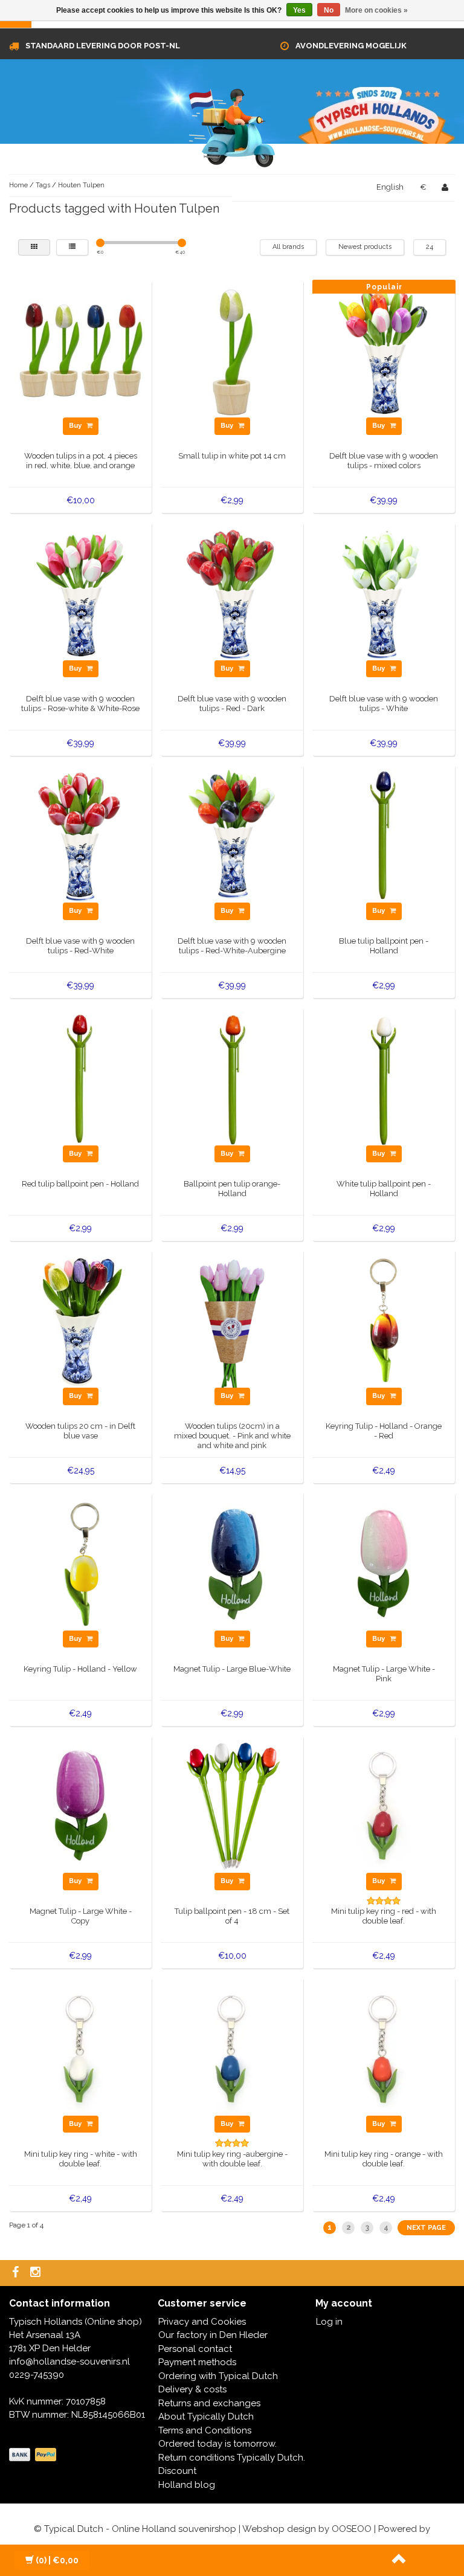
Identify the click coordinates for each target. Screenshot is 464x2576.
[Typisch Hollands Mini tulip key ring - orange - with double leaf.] (384, 2048)
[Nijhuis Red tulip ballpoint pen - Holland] (81, 1078)
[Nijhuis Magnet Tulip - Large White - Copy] (81, 1806)
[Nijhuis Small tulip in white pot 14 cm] (232, 350)
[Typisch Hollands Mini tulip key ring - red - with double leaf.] (384, 1806)
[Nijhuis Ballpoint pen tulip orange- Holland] (232, 1078)
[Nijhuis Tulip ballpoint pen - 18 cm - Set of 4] (232, 1806)
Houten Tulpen (81, 185)
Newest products (365, 247)
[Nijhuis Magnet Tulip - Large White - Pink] (384, 1563)
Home (18, 185)
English (390, 187)
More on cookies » (376, 10)
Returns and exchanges (209, 2403)
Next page (426, 2228)
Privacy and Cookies (202, 2322)
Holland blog (187, 2485)
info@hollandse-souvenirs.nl (69, 2362)
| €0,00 (57, 2560)
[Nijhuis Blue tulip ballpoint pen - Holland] (384, 836)
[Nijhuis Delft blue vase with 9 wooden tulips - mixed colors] (384, 350)
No (329, 10)
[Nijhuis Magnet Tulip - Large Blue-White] (232, 1563)
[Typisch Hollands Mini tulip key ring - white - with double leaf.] (81, 2048)
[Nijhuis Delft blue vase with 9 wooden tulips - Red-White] (81, 836)
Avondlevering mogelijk (351, 46)
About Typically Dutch (206, 2417)
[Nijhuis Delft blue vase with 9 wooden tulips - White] (384, 593)
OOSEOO (352, 2529)
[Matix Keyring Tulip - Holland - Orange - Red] (384, 1321)
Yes (299, 10)
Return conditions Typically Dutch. (232, 2458)
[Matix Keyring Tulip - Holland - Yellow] (81, 1563)
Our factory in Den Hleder (213, 2335)
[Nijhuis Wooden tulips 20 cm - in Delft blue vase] (81, 1321)
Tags (43, 185)
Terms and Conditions (205, 2430)
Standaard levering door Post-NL (103, 46)
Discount (177, 2471)
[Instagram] (37, 2273)
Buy (76, 426)
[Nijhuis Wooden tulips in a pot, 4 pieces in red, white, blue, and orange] (81, 350)
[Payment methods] (34, 2455)
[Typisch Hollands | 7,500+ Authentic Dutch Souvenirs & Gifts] (232, 126)
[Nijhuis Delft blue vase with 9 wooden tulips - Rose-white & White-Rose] (81, 593)
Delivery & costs (192, 2389)
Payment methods (197, 2362)
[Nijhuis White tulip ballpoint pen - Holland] (384, 1078)
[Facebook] (17, 2273)
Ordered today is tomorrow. (217, 2444)
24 (430, 247)
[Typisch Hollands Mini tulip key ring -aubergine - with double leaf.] (232, 2048)
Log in (329, 2322)
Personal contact (195, 2349)
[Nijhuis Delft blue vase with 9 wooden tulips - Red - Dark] (232, 593)
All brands (288, 247)
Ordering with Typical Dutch (218, 2376)
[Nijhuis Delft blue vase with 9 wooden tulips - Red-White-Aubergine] (232, 836)
